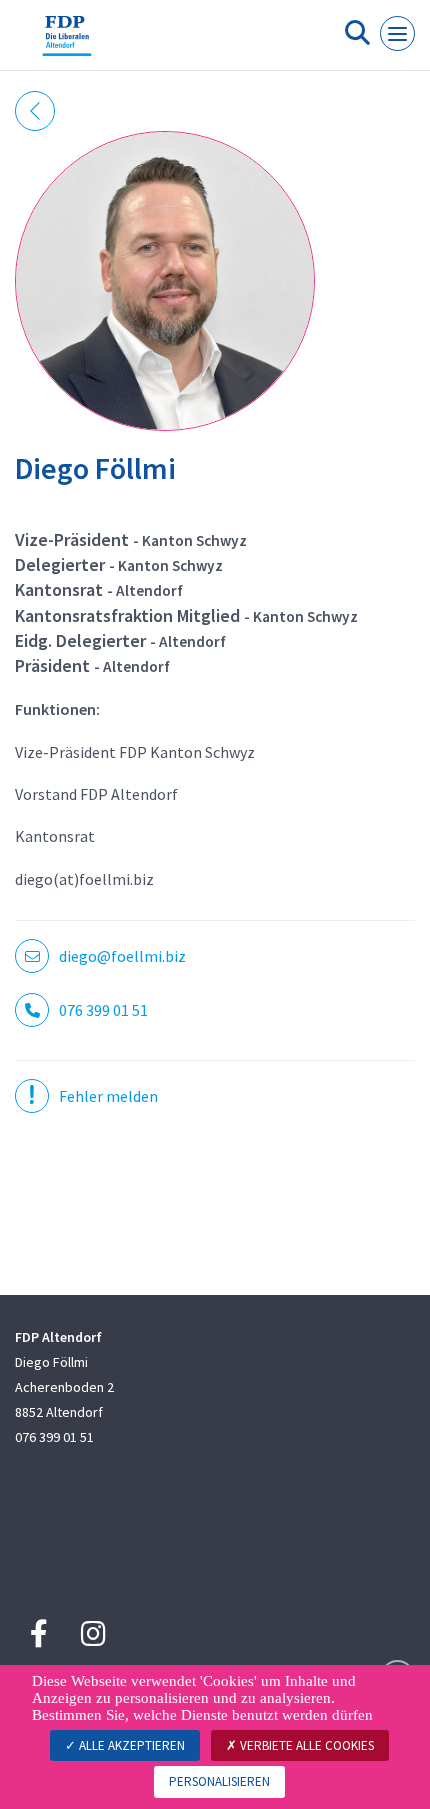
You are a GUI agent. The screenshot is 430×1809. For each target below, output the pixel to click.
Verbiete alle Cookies (305, 1745)
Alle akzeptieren (130, 1745)
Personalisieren (219, 1781)
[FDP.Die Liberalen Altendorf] (67, 43)
